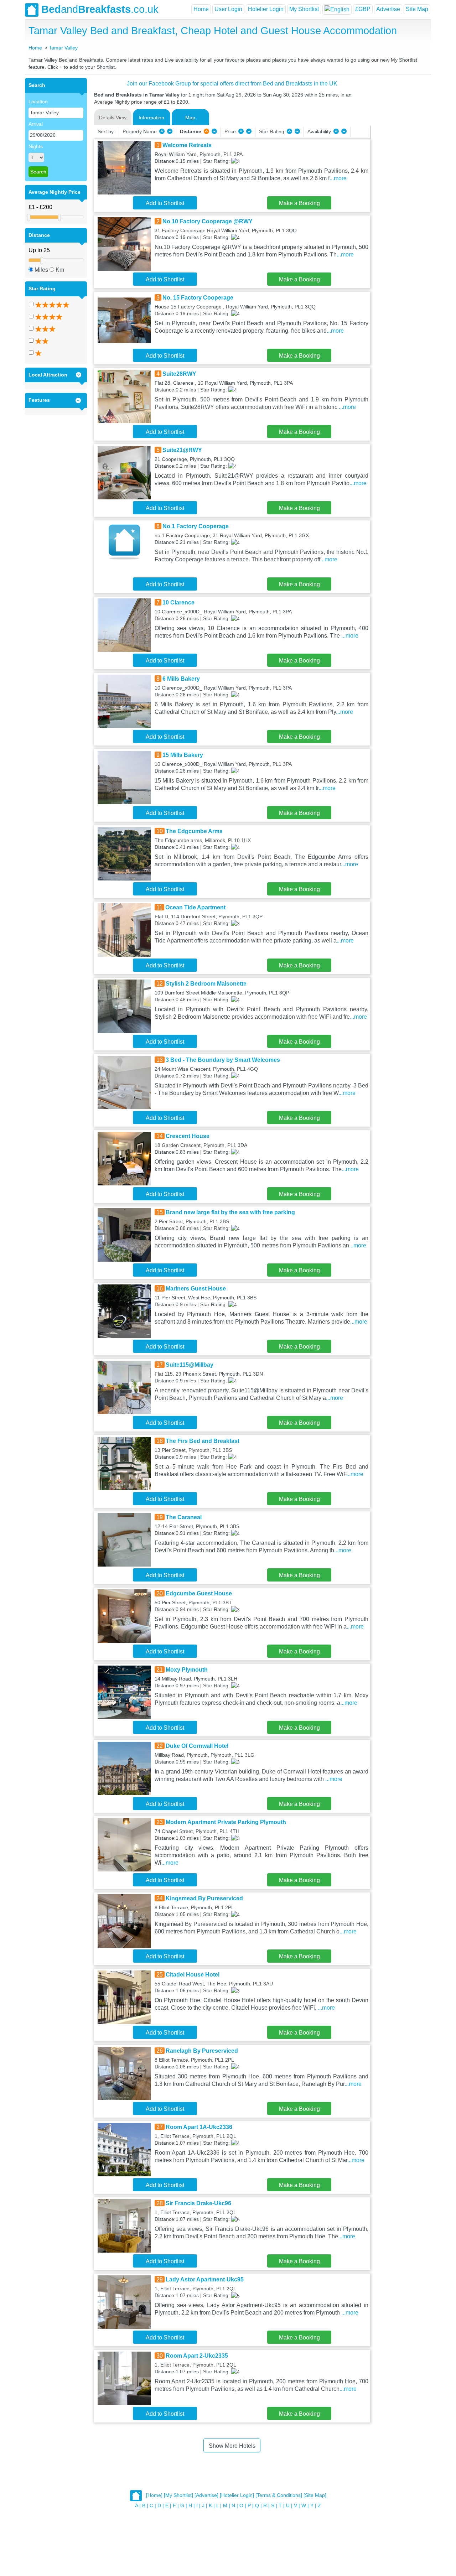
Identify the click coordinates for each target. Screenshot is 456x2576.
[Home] (154, 2495)
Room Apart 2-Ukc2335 (197, 2356)
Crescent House (188, 1136)
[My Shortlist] (178, 2495)
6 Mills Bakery (181, 679)
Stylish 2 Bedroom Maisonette (206, 984)
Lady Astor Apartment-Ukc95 (205, 2279)
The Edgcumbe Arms (194, 831)
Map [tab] (190, 118)
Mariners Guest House (196, 1289)
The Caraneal (184, 1517)
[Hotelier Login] (237, 2495)
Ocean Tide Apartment (195, 907)
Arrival (36, 124)
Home (201, 9)
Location (38, 102)
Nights (36, 146)
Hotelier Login (266, 9)
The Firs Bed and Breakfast (203, 1441)
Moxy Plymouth (187, 1670)
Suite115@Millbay (190, 1365)
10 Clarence (178, 603)
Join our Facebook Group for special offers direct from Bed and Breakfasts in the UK (232, 84)
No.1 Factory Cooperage (196, 526)
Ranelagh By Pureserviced (202, 2051)
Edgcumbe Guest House (199, 1593)
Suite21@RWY (182, 450)
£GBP (363, 9)
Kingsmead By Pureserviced (204, 1898)
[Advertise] (206, 2495)
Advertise (388, 9)
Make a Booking (299, 203)
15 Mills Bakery (183, 755)
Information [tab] (151, 118)
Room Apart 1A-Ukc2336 (199, 2127)
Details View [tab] (113, 118)
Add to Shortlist (165, 203)
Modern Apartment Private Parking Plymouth (226, 1822)
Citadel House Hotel (193, 1975)
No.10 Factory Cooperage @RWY (208, 221)
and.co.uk (100, 9)
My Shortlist (304, 9)
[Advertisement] (400, 185)
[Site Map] (315, 2495)
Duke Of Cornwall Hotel (197, 1746)
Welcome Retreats (187, 145)
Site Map (417, 9)
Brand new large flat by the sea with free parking (230, 1212)
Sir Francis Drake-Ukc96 (198, 2203)
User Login (228, 9)
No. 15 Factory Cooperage (198, 298)
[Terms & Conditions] (279, 2495)
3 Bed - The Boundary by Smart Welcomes (223, 1060)
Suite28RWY (179, 374)
